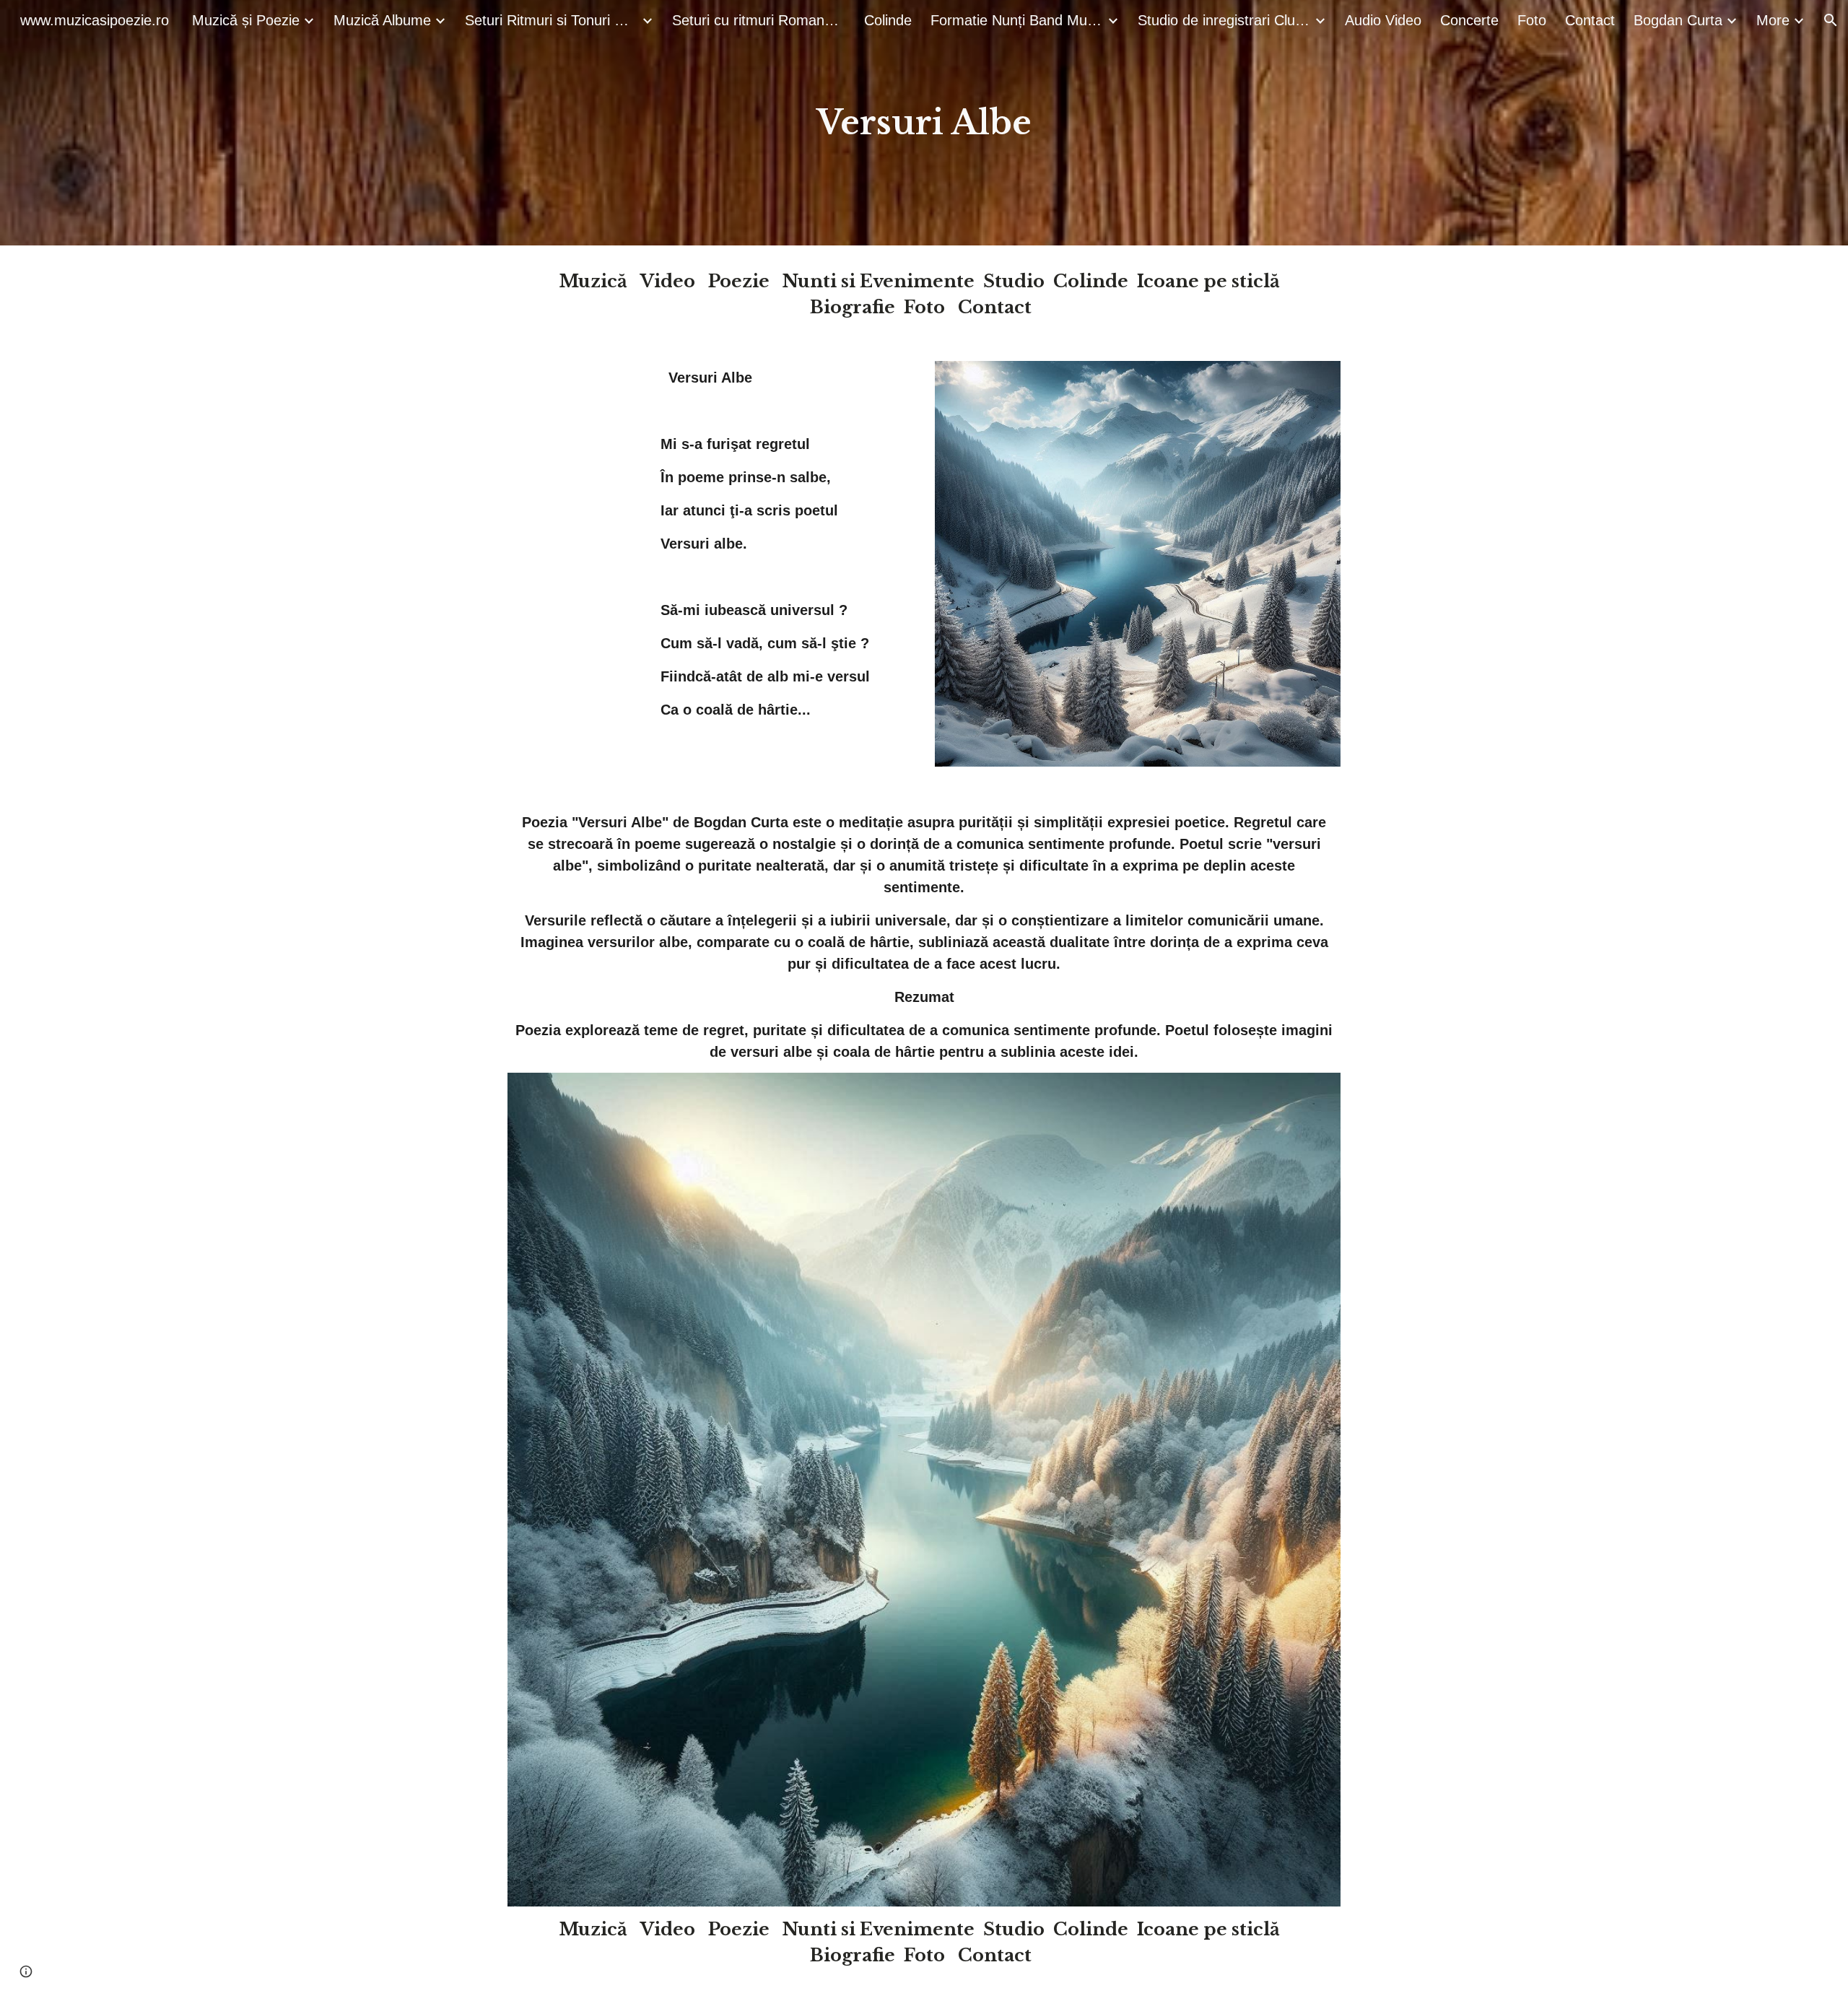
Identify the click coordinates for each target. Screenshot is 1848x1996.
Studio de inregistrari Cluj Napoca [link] (1224, 20)
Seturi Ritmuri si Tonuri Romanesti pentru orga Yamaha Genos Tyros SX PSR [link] (552, 20)
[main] (924, 123)
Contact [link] (1590, 20)
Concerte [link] (1469, 20)
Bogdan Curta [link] (1678, 20)
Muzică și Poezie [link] (246, 20)
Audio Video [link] (1383, 20)
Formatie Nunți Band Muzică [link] (1017, 20)
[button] (1831, 20)
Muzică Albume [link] (382, 20)
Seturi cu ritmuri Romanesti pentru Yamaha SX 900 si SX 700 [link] (759, 20)
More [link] (1773, 20)
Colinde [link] (888, 20)
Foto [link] (1532, 20)
